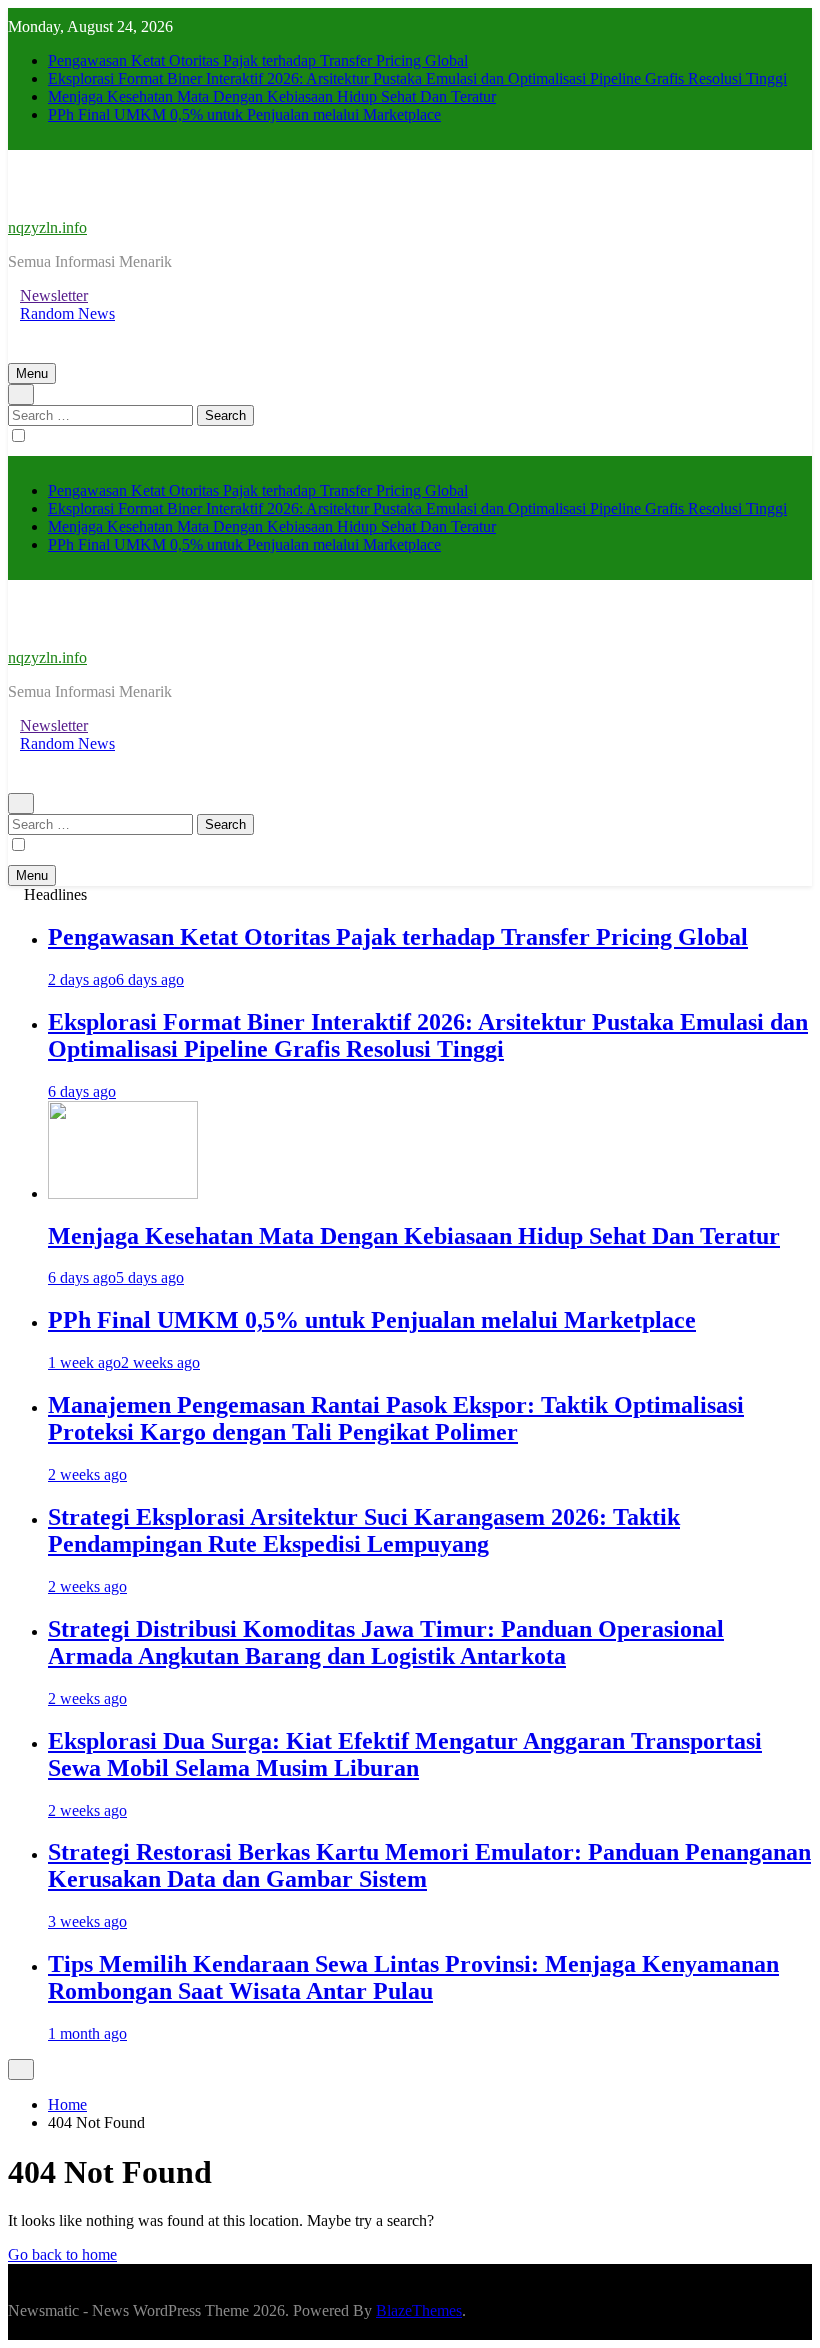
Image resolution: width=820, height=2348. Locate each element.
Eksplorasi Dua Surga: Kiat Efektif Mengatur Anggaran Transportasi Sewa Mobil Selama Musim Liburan (405, 1754)
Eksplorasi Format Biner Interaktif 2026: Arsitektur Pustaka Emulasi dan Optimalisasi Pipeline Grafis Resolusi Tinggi (417, 78)
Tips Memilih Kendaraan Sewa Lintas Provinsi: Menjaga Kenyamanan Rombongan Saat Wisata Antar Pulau (413, 1977)
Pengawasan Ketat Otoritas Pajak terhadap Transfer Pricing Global (258, 60)
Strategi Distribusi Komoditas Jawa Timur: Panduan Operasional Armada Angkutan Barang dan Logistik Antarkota (386, 1642)
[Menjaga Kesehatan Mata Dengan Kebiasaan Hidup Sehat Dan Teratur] (123, 1193)
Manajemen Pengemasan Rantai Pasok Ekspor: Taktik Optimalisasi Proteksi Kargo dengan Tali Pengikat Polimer (396, 1418)
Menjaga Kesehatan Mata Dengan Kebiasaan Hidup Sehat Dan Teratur (272, 96)
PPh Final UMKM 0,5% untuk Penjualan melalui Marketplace (244, 114)
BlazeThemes (419, 2310)
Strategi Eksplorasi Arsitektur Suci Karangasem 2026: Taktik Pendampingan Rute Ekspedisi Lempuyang (364, 1530)
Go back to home (62, 2254)
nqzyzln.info (47, 227)
